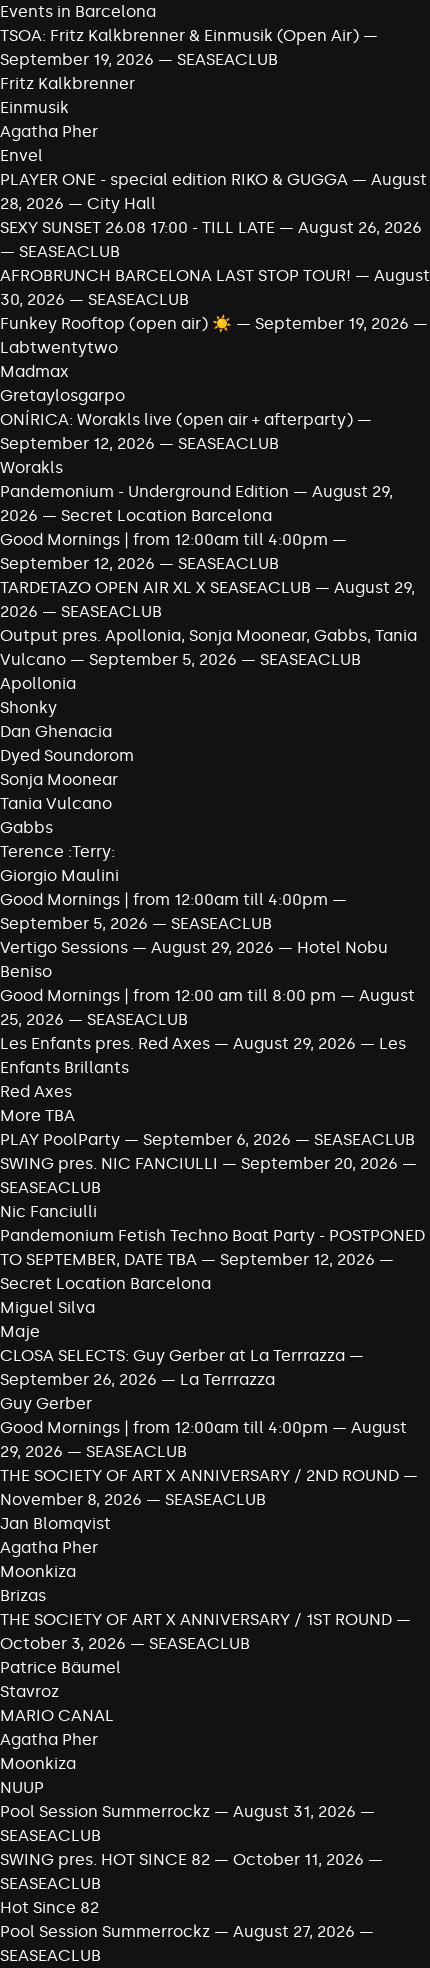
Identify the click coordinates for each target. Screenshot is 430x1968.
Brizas (23, 1595)
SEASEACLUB (227, 59)
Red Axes (36, 1091)
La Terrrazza (227, 1379)
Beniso (26, 971)
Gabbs (26, 827)
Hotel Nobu (342, 947)
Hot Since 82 (49, 1907)
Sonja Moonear (59, 779)
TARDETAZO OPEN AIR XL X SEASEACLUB (155, 587)
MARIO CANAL (57, 1715)
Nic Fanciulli (48, 1211)
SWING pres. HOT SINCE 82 (105, 1859)
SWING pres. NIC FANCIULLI (109, 1163)
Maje (20, 1331)
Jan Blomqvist (55, 1523)
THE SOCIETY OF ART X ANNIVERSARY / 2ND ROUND (201, 1475)
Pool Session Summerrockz (105, 1811)
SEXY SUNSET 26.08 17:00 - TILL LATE (137, 227)
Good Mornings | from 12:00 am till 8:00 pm (170, 995)
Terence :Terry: (57, 851)
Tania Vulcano (56, 803)
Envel (21, 155)
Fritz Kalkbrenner (67, 83)
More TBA (37, 1115)
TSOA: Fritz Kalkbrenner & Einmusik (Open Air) (179, 35)
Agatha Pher (49, 131)
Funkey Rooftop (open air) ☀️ (116, 323)
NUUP (22, 1787)
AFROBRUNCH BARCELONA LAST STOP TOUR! (175, 275)
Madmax (34, 371)
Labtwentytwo (59, 347)
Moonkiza (38, 1571)
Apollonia (38, 683)
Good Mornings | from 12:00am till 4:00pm (166, 539)
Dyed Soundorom (67, 755)
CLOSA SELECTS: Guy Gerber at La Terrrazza (172, 1355)
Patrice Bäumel (60, 1667)
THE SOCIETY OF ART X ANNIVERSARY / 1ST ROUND (198, 1619)
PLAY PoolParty (62, 1139)
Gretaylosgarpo (62, 395)
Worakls (31, 467)
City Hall (121, 203)
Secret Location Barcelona (166, 515)
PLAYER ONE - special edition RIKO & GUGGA (174, 179)
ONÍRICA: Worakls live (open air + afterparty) (176, 419)
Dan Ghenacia (56, 731)
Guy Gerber (46, 1403)
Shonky (28, 707)
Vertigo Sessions (64, 947)
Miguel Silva (47, 1307)
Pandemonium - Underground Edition (144, 491)
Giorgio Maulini (59, 875)
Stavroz (29, 1691)
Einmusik (34, 107)
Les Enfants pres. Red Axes (105, 1043)
